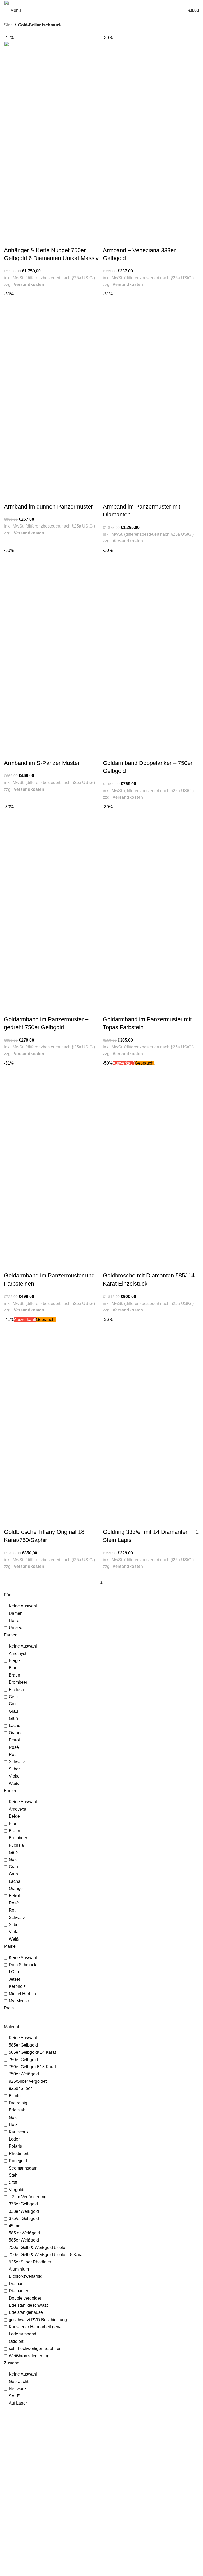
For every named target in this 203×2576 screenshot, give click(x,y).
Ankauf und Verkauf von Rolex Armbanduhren (142, 2483)
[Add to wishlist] (24, 240)
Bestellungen (15, 2552)
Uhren (109, 2431)
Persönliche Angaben (22, 2557)
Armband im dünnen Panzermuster (48, 507)
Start (8, 25)
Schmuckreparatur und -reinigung (132, 2488)
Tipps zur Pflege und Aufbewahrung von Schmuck (146, 2504)
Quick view (11, 240)
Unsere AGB (114, 2547)
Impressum (114, 2552)
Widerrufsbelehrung (121, 2562)
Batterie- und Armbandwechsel (130, 2494)
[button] (9, 1565)
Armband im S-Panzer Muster (42, 763)
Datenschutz (115, 2557)
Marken (110, 2436)
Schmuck (112, 2426)
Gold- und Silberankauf (123, 2478)
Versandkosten (29, 284)
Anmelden (12, 2547)
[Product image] (52, 185)
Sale (108, 2441)
